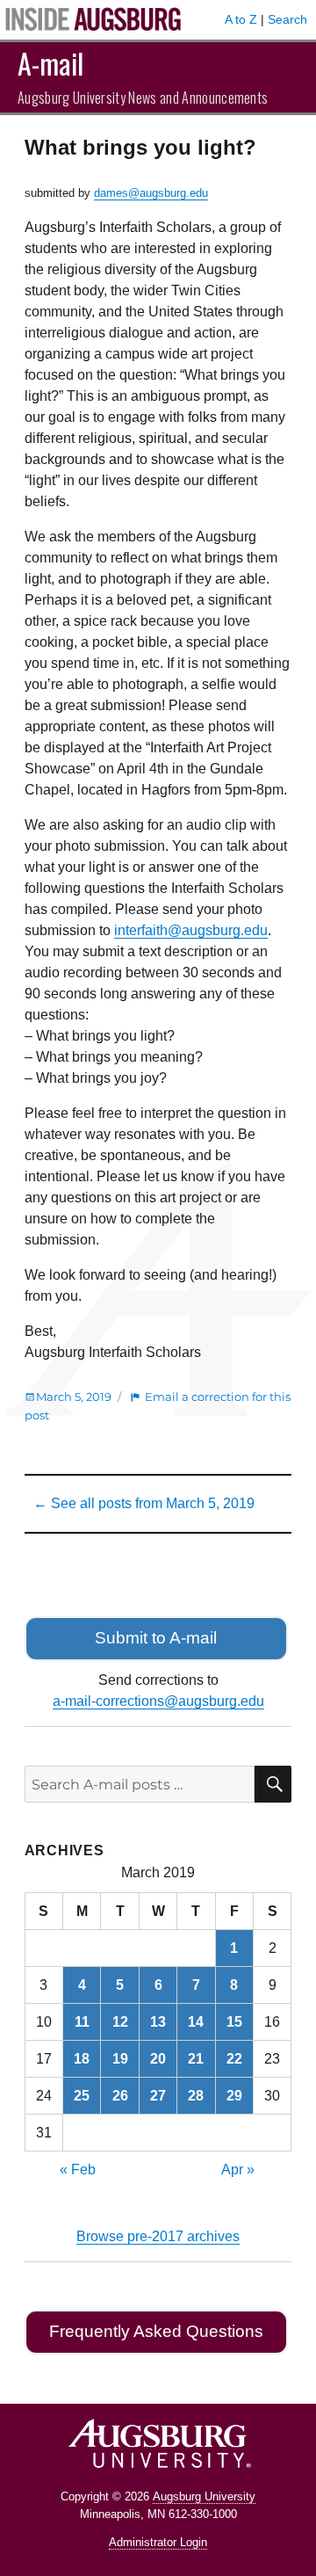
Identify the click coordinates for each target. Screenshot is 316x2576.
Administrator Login (158, 2542)
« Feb (78, 2170)
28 (196, 2096)
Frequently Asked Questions (156, 2331)
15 (234, 2022)
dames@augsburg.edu (151, 193)
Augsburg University (204, 2496)
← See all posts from (144, 1503)
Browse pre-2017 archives (158, 2236)
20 (158, 2059)
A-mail (50, 63)
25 (82, 2096)
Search (287, 19)
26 (120, 2096)
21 (196, 2059)
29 (234, 2096)
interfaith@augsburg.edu (191, 930)
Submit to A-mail (156, 1638)
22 (234, 2059)
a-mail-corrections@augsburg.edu (158, 1701)
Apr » (238, 2170)
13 (158, 2022)
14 (196, 2022)
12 (120, 2022)
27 (158, 2096)
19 (120, 2059)
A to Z (241, 19)
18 (82, 2059)
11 (82, 2022)
